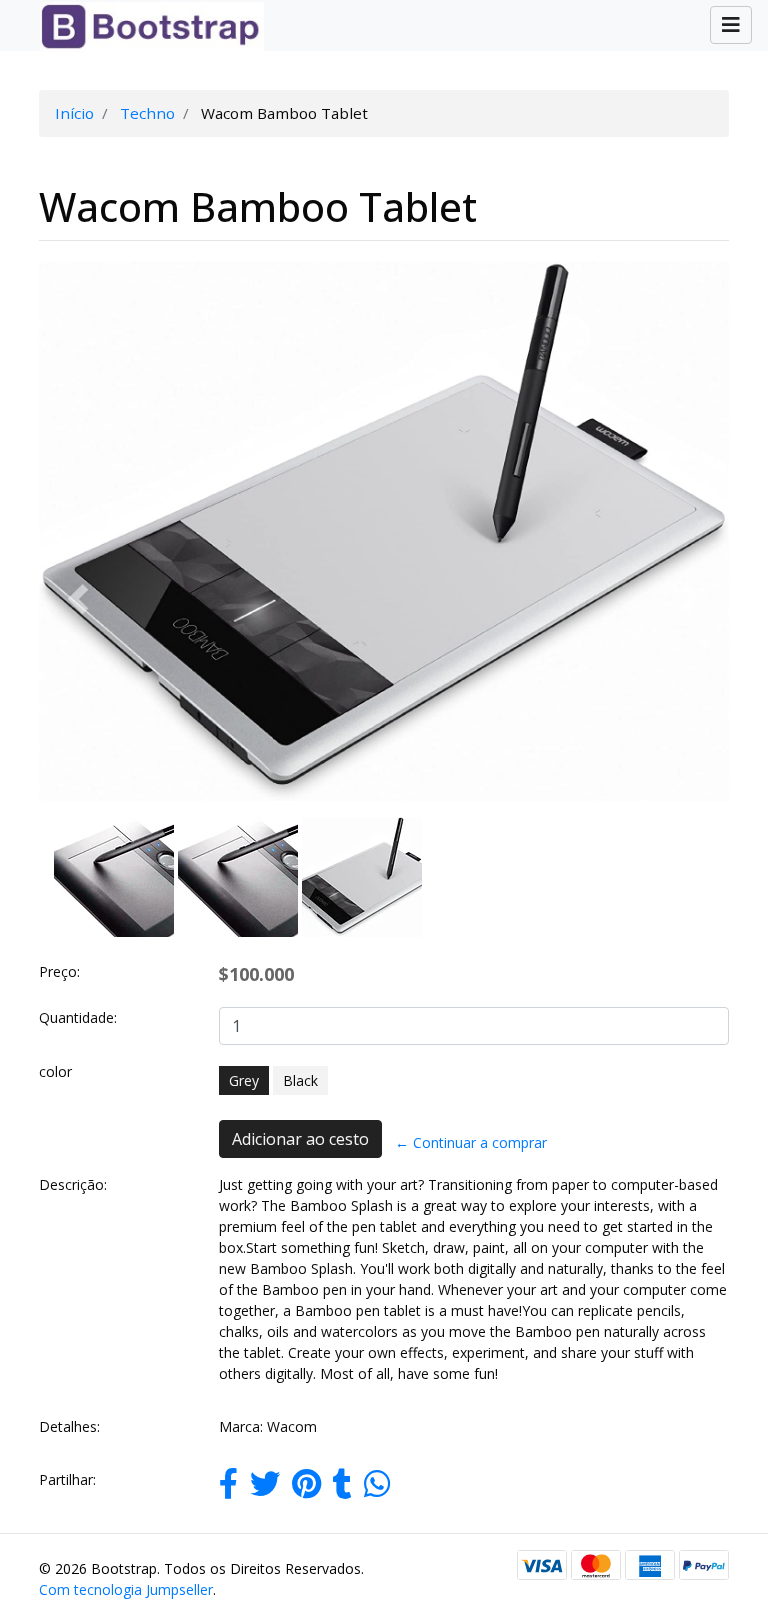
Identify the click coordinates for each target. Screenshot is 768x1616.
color (55, 1071)
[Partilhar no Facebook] (228, 1489)
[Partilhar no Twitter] (265, 1489)
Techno (147, 113)
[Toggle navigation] (731, 25)
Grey (244, 1080)
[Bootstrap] (144, 26)
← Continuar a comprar (471, 1142)
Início (74, 113)
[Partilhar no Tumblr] (342, 1489)
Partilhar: (67, 1479)
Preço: (59, 971)
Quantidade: (78, 1017)
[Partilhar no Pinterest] (306, 1489)
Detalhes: (69, 1426)
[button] (78, 599)
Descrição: (73, 1184)
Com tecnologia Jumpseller (126, 1589)
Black (300, 1080)
